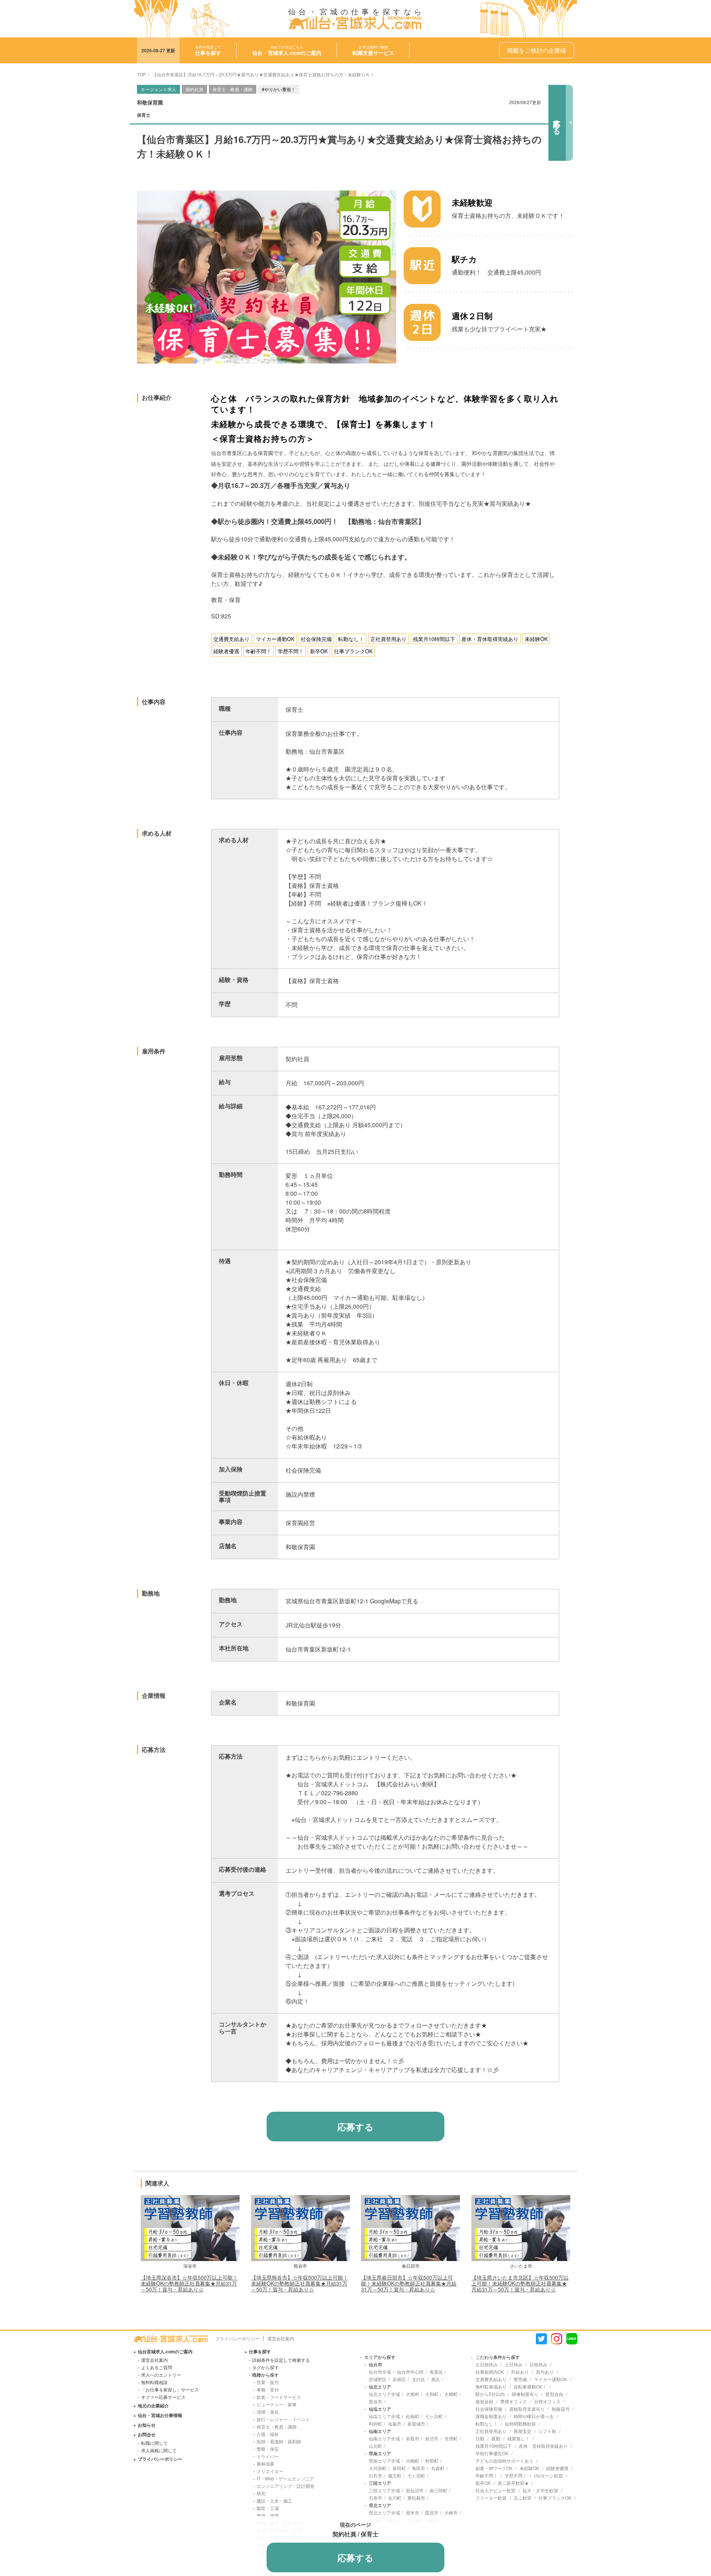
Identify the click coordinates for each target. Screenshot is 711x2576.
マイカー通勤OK (550, 2379)
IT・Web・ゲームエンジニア (285, 2478)
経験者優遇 (557, 2468)
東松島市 (416, 2498)
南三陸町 (438, 2490)
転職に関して (154, 2443)
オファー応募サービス (163, 2397)
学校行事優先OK (492, 2453)
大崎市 (451, 2512)
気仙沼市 (415, 2490)
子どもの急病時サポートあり (504, 2461)
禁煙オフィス (514, 2401)
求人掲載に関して (159, 2450)
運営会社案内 (281, 2338)
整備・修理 (268, 2515)
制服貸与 (561, 2409)
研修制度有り (525, 2394)
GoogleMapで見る (394, 1601)
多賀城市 (416, 2424)
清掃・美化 (268, 2412)
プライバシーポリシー (237, 2338)
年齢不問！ (487, 2475)
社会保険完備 (489, 2409)
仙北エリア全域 (384, 2394)
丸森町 (438, 2468)
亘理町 (451, 2438)
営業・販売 (268, 2382)
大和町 (432, 2394)
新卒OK (483, 2483)
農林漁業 (266, 2464)
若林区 (399, 2379)
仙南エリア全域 (384, 2438)
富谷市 (375, 2401)
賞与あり (545, 2372)
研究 (261, 2493)
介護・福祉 (268, 2434)
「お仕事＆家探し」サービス (170, 2389)
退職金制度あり (491, 2416)
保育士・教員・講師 (277, 2426)
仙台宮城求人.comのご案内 (165, 2351)
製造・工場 (268, 2508)
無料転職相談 (154, 2382)
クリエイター (270, 2471)
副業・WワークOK (494, 2468)
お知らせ (147, 2425)
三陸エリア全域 (384, 2490)
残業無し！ (518, 2438)
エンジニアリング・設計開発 (286, 2486)
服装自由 (484, 2401)
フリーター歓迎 (491, 2498)
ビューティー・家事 (277, 2404)
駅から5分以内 (490, 2394)
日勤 (480, 2438)
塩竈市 (395, 2424)
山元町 (375, 2446)
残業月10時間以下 (494, 2446)
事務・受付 (268, 2389)
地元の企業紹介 (153, 2406)
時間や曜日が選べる (534, 2416)
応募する (557, 123)
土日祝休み (487, 2364)
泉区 (435, 2379)
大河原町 (378, 2468)
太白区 (418, 2379)
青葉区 (436, 2372)
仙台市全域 (380, 2372)
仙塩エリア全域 (384, 2416)
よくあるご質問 (157, 2367)
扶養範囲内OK (490, 2372)
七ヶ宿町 (416, 2475)
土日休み (514, 2364)
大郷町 (451, 2394)
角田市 (418, 2468)
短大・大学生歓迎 (540, 2490)
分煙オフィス (547, 2401)
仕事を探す (260, 2351)
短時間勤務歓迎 (520, 2424)
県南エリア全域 (384, 2461)
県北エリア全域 (384, 2512)
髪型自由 (554, 2394)
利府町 (375, 2424)
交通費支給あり (491, 2379)
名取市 (413, 2438)
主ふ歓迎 (523, 2498)
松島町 (413, 2416)
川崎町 (413, 2461)
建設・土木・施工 (274, 2501)
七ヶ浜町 (434, 2416)
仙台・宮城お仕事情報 (160, 2415)
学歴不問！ (516, 2475)
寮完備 (520, 2379)
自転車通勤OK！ (530, 2386)
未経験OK (529, 2468)
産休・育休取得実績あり (543, 2446)
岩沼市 (432, 2438)
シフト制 (547, 2431)
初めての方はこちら (287, 50)
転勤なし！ (487, 2424)
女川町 (395, 2498)
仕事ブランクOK (555, 2498)
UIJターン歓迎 (548, 2475)
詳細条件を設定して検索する (281, 2360)
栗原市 (432, 2512)
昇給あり (520, 2372)
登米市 (413, 2512)
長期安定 (523, 2431)
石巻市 (375, 2498)
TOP (141, 74)
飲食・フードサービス (279, 2397)
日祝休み (538, 2364)
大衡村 (413, 2394)
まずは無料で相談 (373, 50)
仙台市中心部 (410, 2372)
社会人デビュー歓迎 (495, 2490)
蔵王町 (395, 2475)
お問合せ (147, 2434)
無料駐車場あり (491, 2386)
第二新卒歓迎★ (513, 2483)
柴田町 (399, 2468)
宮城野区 (378, 2379)
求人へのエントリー (161, 2375)
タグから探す (266, 2367)
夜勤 (496, 2438)
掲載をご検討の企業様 (537, 50)
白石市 (375, 2475)
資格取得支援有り (527, 2409)
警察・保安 (268, 2449)
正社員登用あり (491, 2431)
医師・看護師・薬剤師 (279, 2441)
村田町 (432, 2461)
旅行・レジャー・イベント (283, 2419)
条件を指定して (208, 50)
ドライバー (268, 2456)
